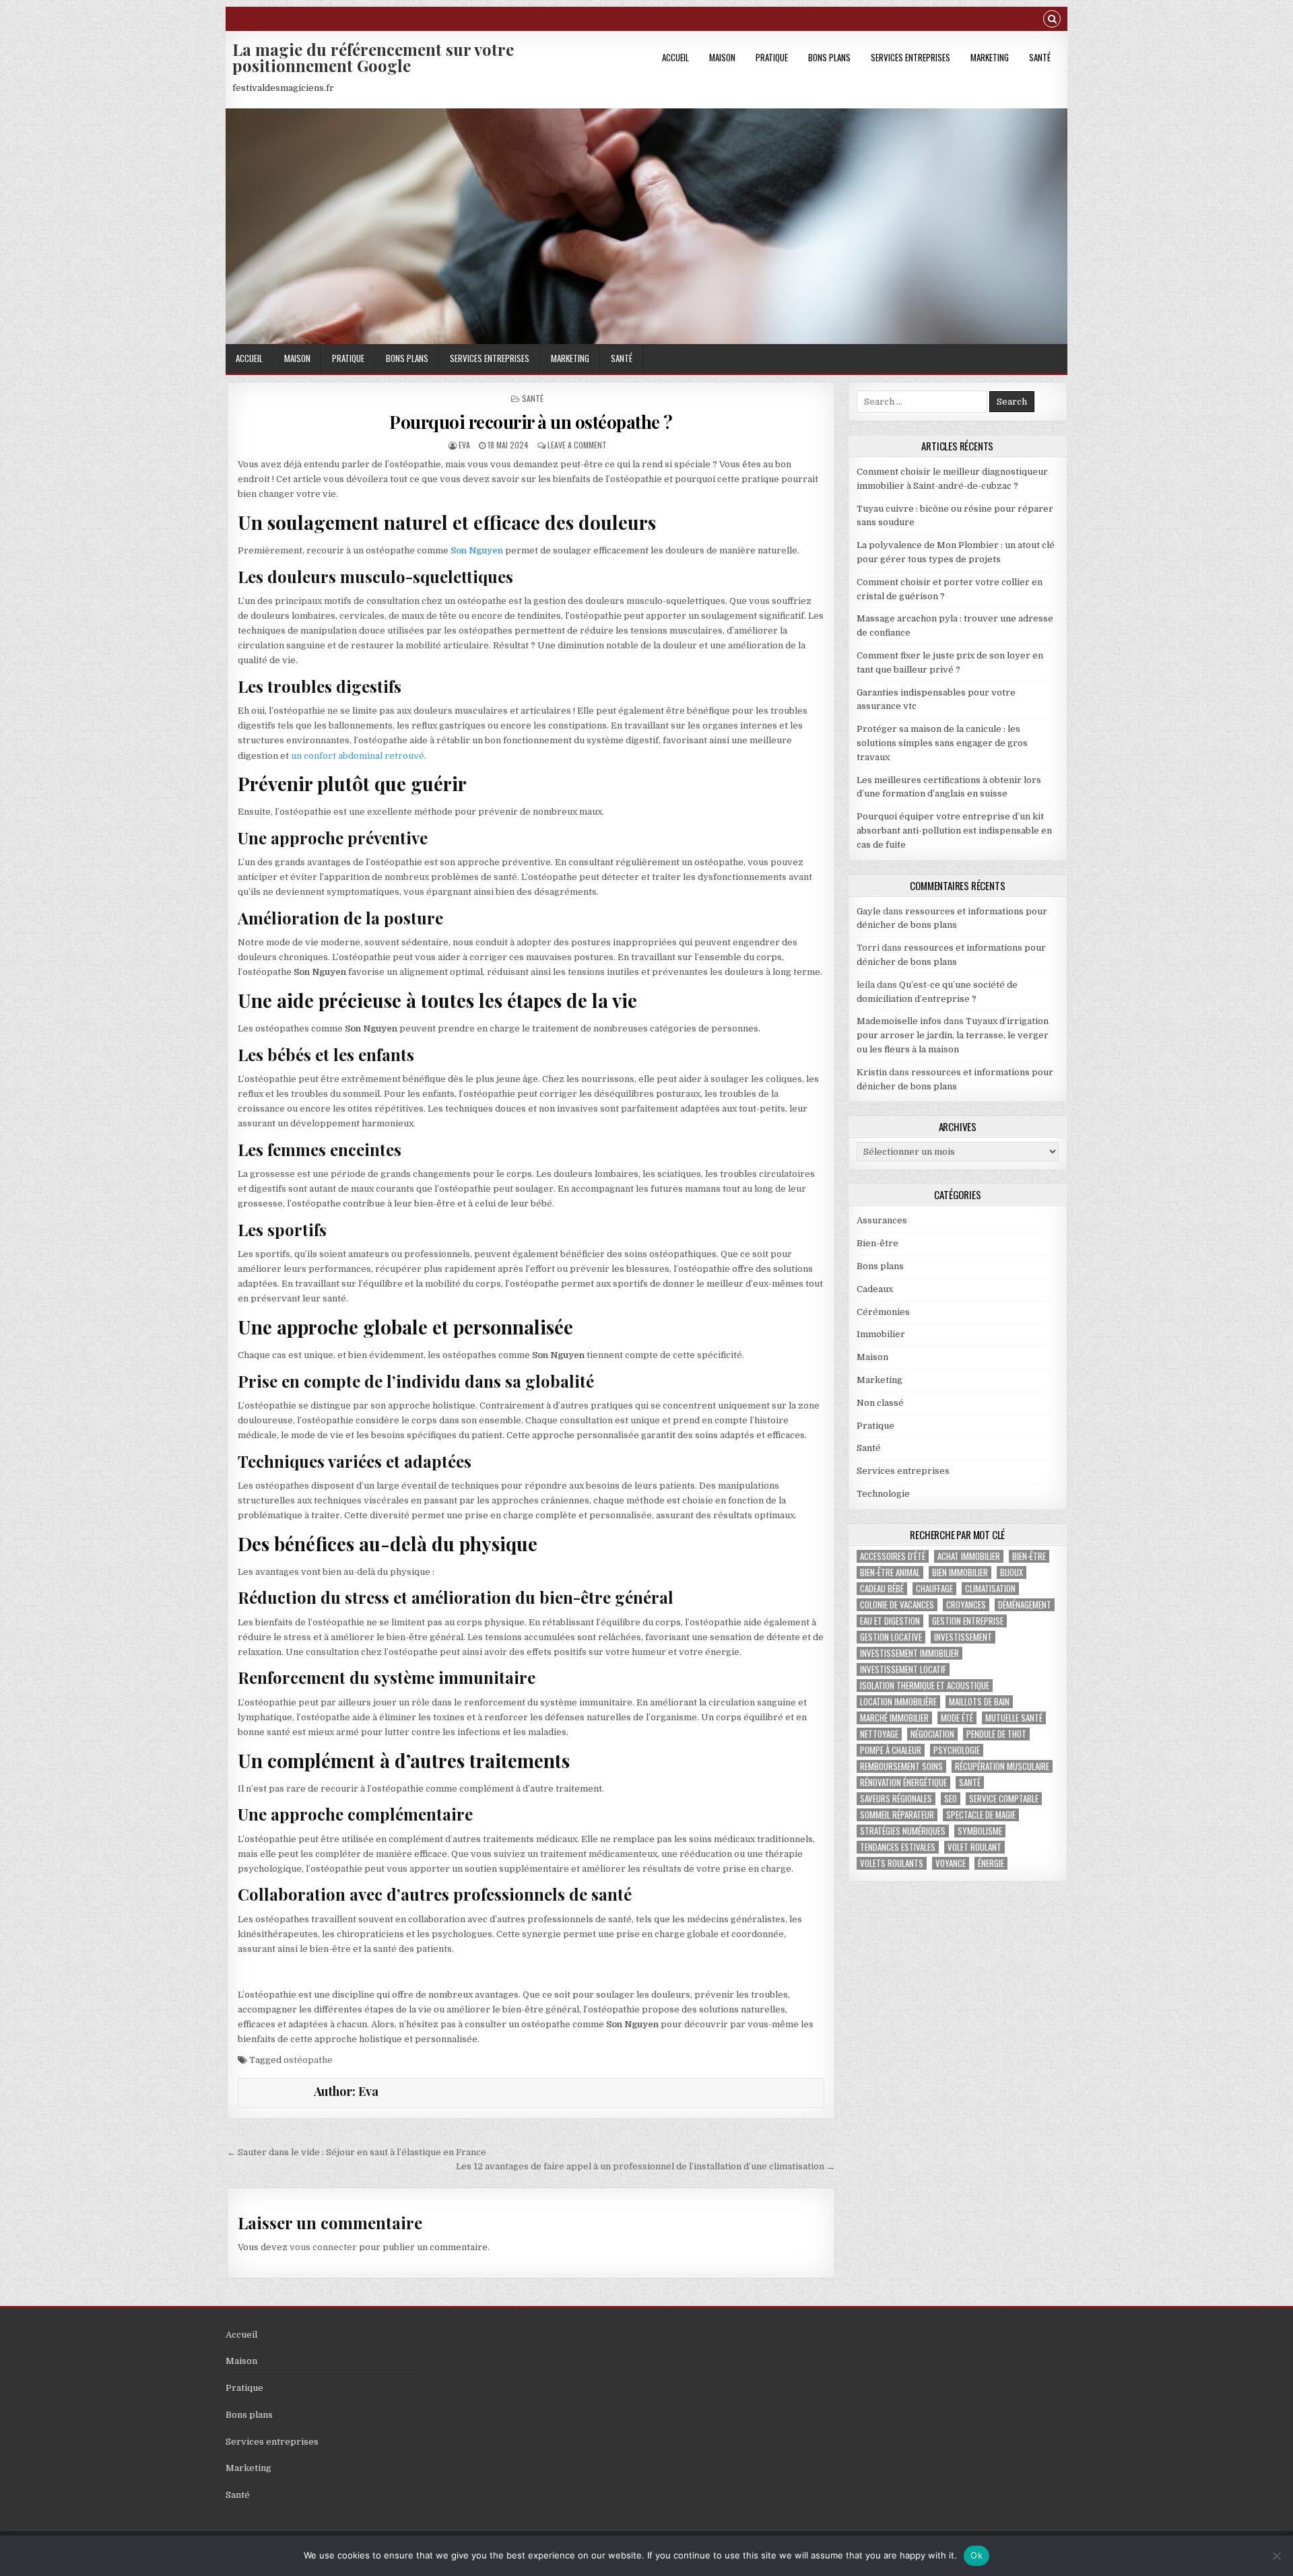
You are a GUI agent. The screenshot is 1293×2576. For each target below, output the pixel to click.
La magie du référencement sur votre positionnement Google (373, 57)
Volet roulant (974, 1847)
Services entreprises (910, 57)
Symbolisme (980, 1831)
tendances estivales (898, 1847)
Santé (1040, 57)
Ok (976, 2555)
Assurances (882, 1220)
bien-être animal (890, 1572)
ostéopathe (308, 2060)
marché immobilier (894, 1718)
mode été (957, 1718)
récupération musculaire (1002, 1766)
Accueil (675, 57)
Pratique (772, 57)
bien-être (1029, 1556)
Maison (722, 57)
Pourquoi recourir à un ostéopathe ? (531, 422)
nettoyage (879, 1734)
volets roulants (892, 1863)
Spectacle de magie (981, 1815)
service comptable (1004, 1799)
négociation (932, 1734)
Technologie (883, 1494)
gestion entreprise (968, 1621)
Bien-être (877, 1243)
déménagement (1025, 1605)
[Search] (1052, 21)
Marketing (990, 57)
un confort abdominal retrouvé (358, 756)
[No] (1276, 2556)
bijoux (1012, 1572)
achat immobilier (969, 1556)
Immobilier (881, 1334)
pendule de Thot (996, 1734)
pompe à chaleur (891, 1750)
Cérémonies (883, 1312)
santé (970, 1783)
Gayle (869, 911)
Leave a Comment (577, 445)
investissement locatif (903, 1669)
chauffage (934, 1589)
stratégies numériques (903, 1831)
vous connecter (323, 2247)
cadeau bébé (882, 1589)
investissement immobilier (909, 1653)
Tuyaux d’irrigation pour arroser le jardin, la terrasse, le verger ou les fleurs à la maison (953, 1035)
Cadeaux (875, 1289)
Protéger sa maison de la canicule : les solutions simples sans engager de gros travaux (942, 743)
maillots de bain (979, 1702)
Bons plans (829, 57)
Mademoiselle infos (899, 1021)
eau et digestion (890, 1621)
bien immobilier (960, 1572)
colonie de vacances (897, 1605)
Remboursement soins (901, 1766)
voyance (951, 1863)
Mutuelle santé (1014, 1718)
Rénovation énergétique (903, 1783)
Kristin (872, 1072)
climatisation (990, 1589)
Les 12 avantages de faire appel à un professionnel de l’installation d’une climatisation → (645, 2166)
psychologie (957, 1750)
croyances (966, 1605)
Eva (464, 445)
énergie (991, 1863)
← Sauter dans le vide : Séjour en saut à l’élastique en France (357, 2152)
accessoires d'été (893, 1556)
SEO (951, 1799)
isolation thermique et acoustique (925, 1686)
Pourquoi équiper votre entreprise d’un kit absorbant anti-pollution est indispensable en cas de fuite (954, 831)
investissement (963, 1637)
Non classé (880, 1403)
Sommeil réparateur (897, 1815)
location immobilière (898, 1702)
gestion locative (891, 1637)
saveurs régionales (896, 1799)
